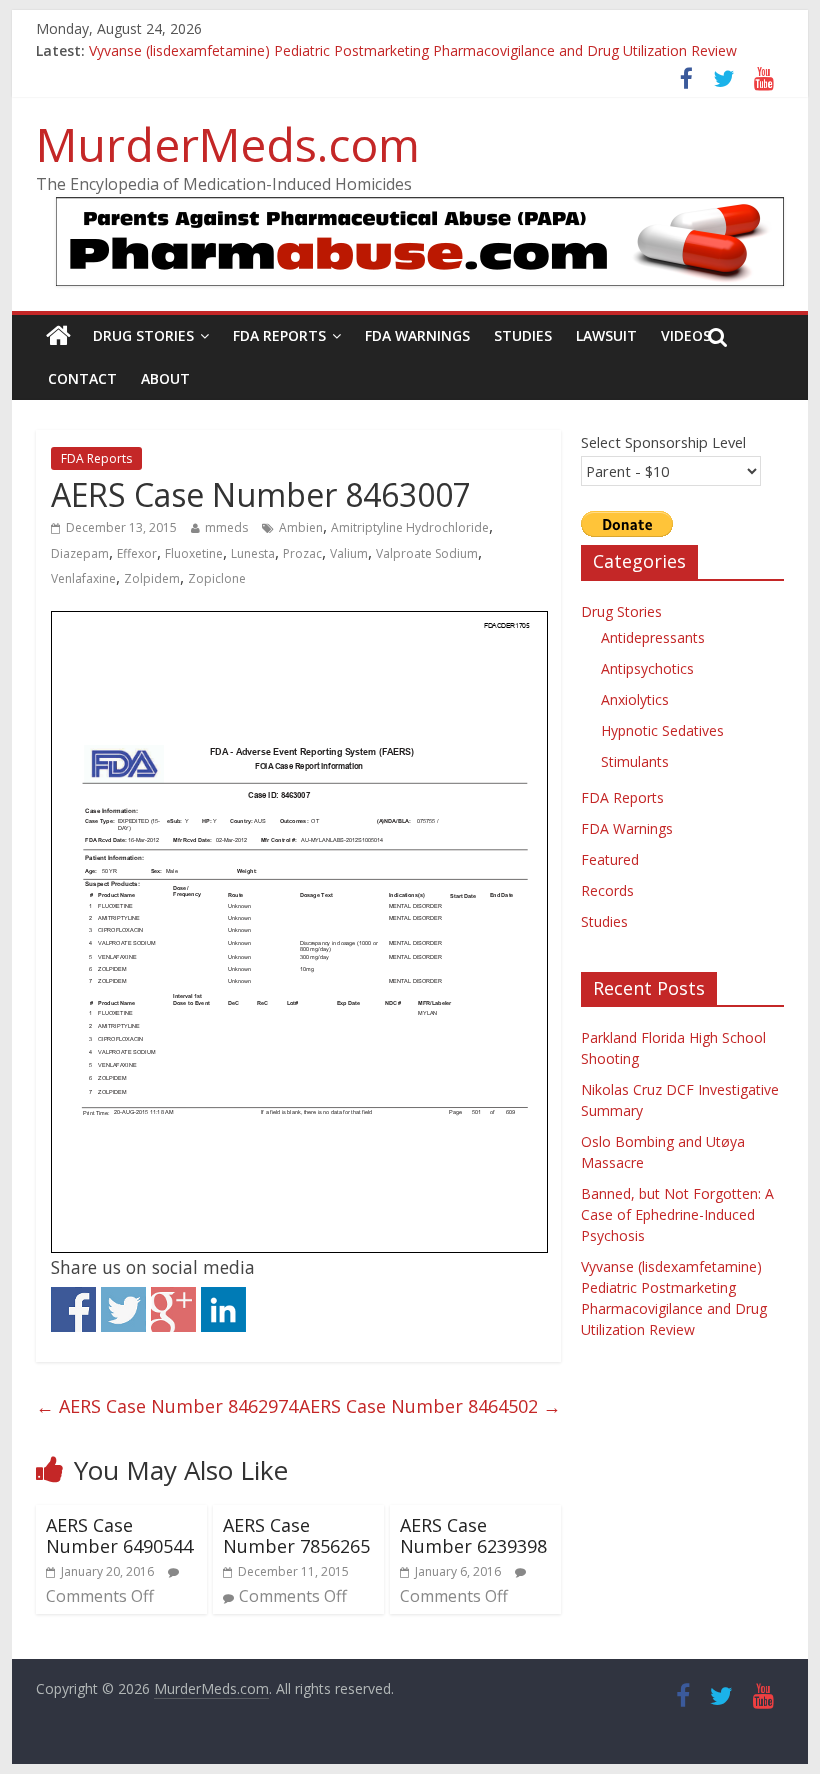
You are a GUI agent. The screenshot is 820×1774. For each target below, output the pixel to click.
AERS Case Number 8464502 (430, 1406)
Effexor (137, 553)
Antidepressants (653, 637)
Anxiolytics (635, 699)
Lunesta (253, 553)
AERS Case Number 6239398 (473, 1536)
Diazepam (80, 553)
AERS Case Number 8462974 (167, 1406)
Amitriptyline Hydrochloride (410, 527)
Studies (523, 335)
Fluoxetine (194, 553)
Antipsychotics (647, 668)
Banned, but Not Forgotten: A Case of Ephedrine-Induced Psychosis (677, 1214)
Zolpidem (152, 578)
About (165, 378)
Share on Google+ (173, 1309)
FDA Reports (279, 335)
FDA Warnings (417, 335)
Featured (610, 859)
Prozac (302, 553)
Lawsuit (606, 335)
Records (607, 890)
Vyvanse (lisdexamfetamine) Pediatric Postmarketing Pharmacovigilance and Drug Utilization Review (413, 56)
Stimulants (635, 761)
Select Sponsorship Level (663, 442)
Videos (686, 335)
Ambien (301, 527)
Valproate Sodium (427, 553)
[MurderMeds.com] (58, 336)
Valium (349, 553)
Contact (82, 378)
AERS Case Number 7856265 (296, 1536)
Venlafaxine (83, 578)
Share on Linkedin (223, 1309)
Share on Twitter (123, 1309)
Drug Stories (143, 335)
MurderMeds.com (228, 144)
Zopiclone (217, 578)
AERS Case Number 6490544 (119, 1536)
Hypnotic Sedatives (662, 730)
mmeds (226, 527)
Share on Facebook (73, 1309)
